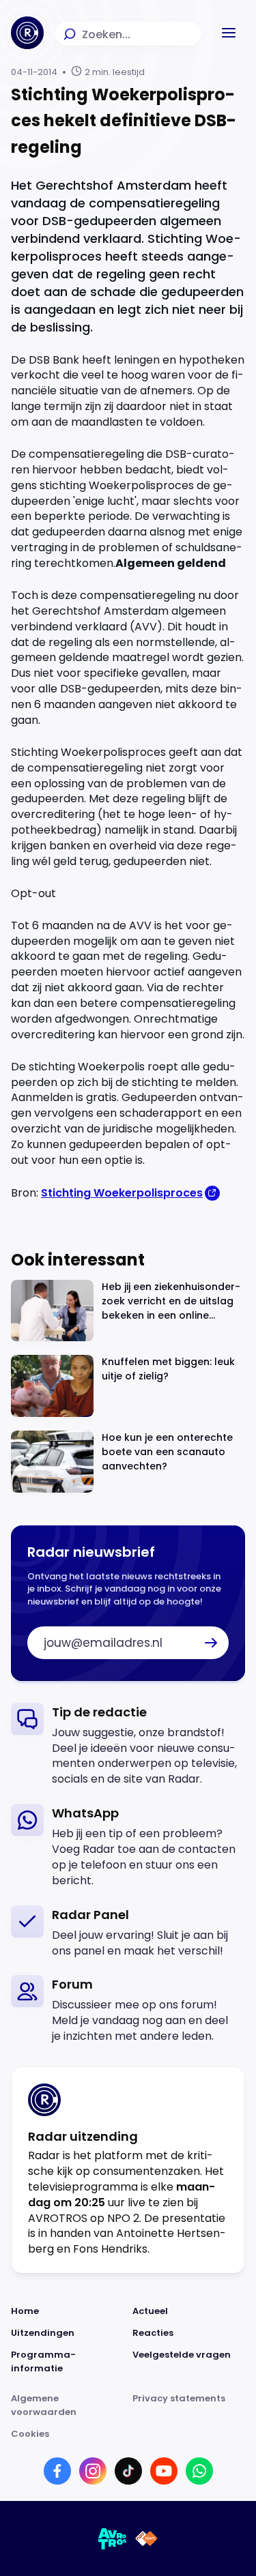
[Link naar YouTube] (164, 2471)
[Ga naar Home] (27, 33)
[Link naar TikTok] (128, 2471)
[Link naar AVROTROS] (113, 2538)
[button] (229, 33)
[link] (128, 1745)
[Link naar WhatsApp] (199, 2471)
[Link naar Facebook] (57, 2471)
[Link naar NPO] (146, 2538)
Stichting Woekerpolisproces (122, 1193)
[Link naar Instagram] (93, 2471)
